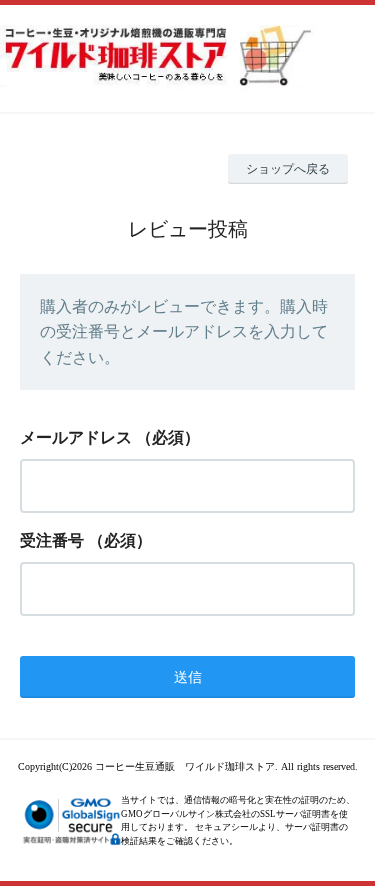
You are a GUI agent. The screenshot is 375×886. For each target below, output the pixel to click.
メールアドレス (76, 437)
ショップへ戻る (288, 169)
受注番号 (52, 540)
